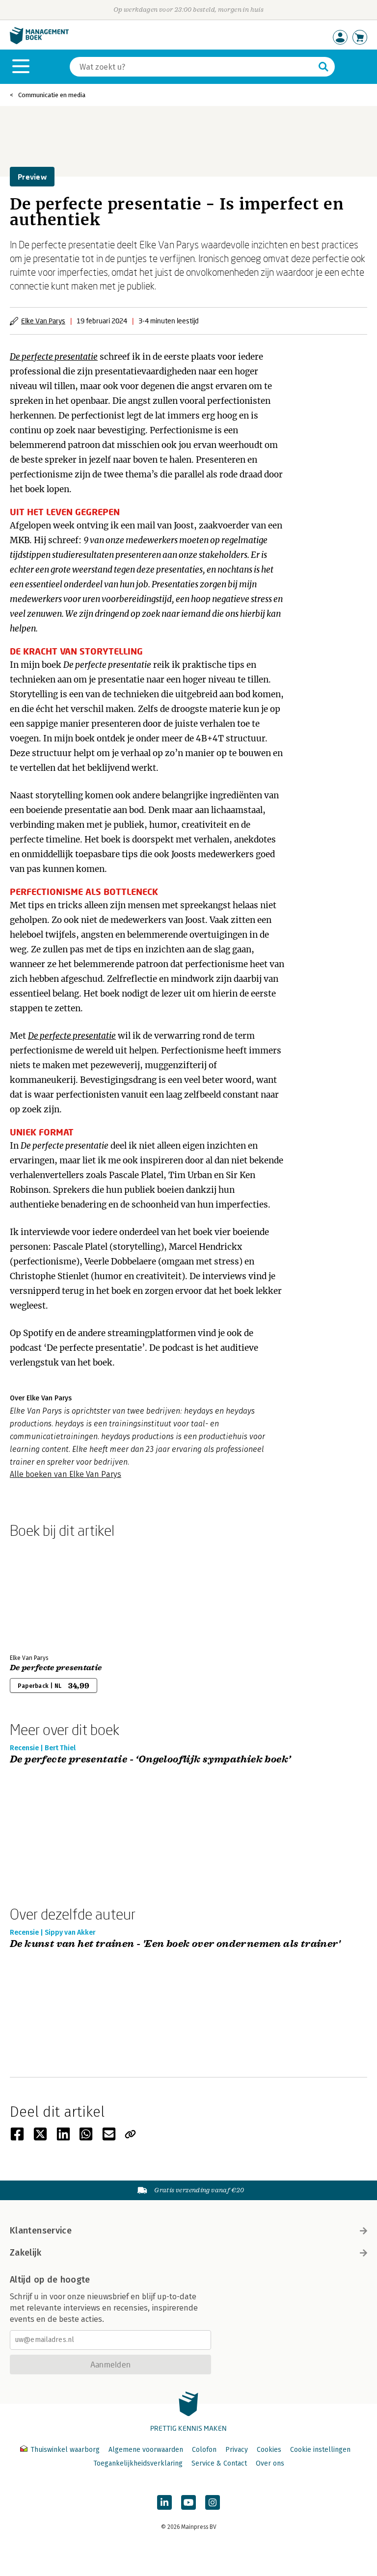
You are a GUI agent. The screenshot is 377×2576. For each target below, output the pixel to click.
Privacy (237, 2450)
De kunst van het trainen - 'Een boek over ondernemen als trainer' (175, 1944)
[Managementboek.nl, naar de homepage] (39, 42)
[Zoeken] (323, 67)
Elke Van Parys (43, 321)
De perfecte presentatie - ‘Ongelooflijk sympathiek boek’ (150, 1760)
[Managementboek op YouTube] (188, 2502)
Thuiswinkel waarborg (65, 2450)
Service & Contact (219, 2463)
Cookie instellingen (320, 2450)
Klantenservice (41, 2231)
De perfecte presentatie (56, 1668)
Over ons (270, 2463)
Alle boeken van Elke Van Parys (66, 1474)
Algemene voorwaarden (146, 2450)
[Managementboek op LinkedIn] (164, 2502)
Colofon (204, 2450)
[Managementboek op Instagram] (213, 2502)
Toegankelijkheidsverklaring (138, 2463)
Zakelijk (26, 2253)
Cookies (269, 2450)
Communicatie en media (52, 95)
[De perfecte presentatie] (44, 1594)
